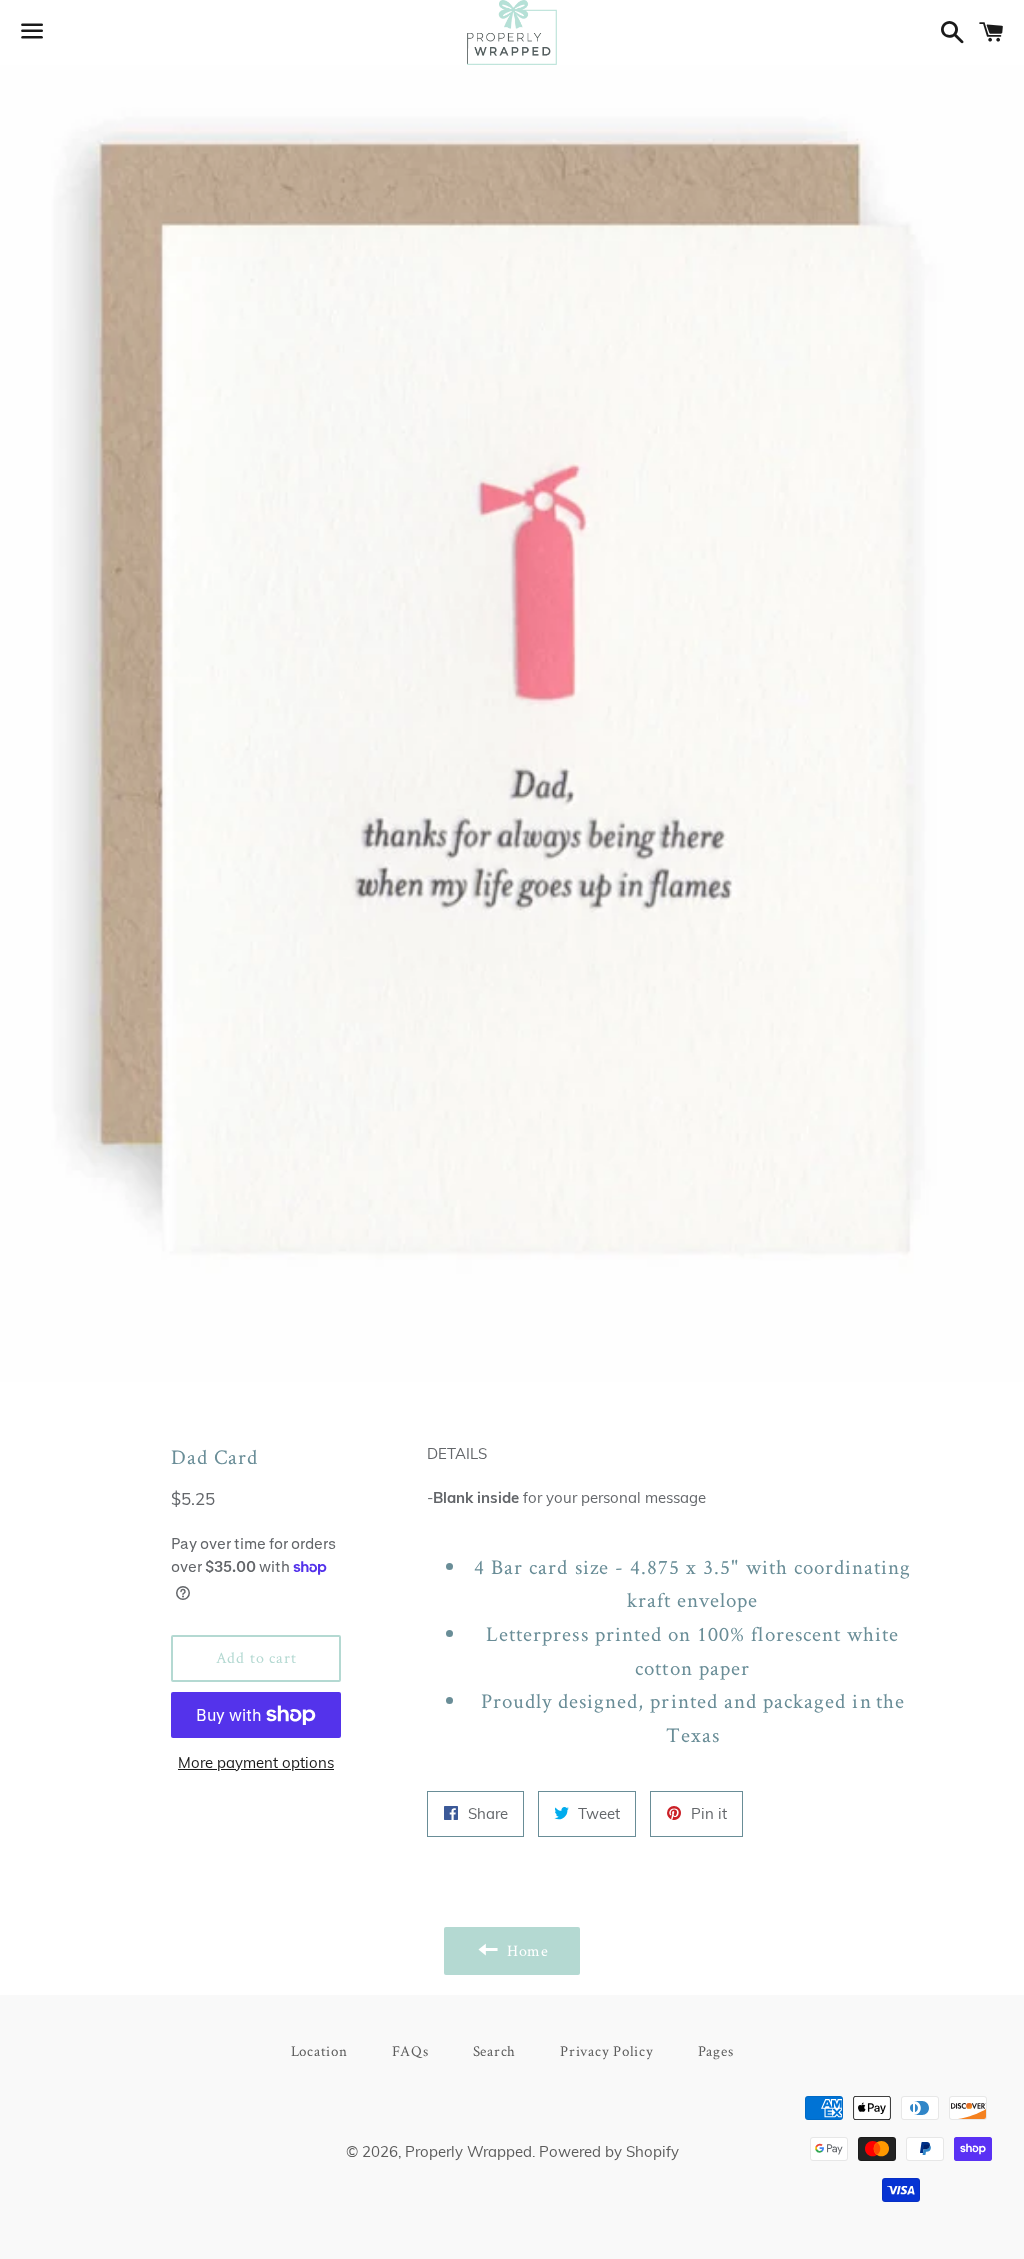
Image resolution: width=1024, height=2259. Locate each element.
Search (495, 2050)
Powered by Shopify (609, 2151)
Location (319, 2050)
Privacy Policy (607, 2050)
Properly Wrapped (468, 2151)
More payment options (256, 1762)
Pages (716, 2050)
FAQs (410, 2050)
